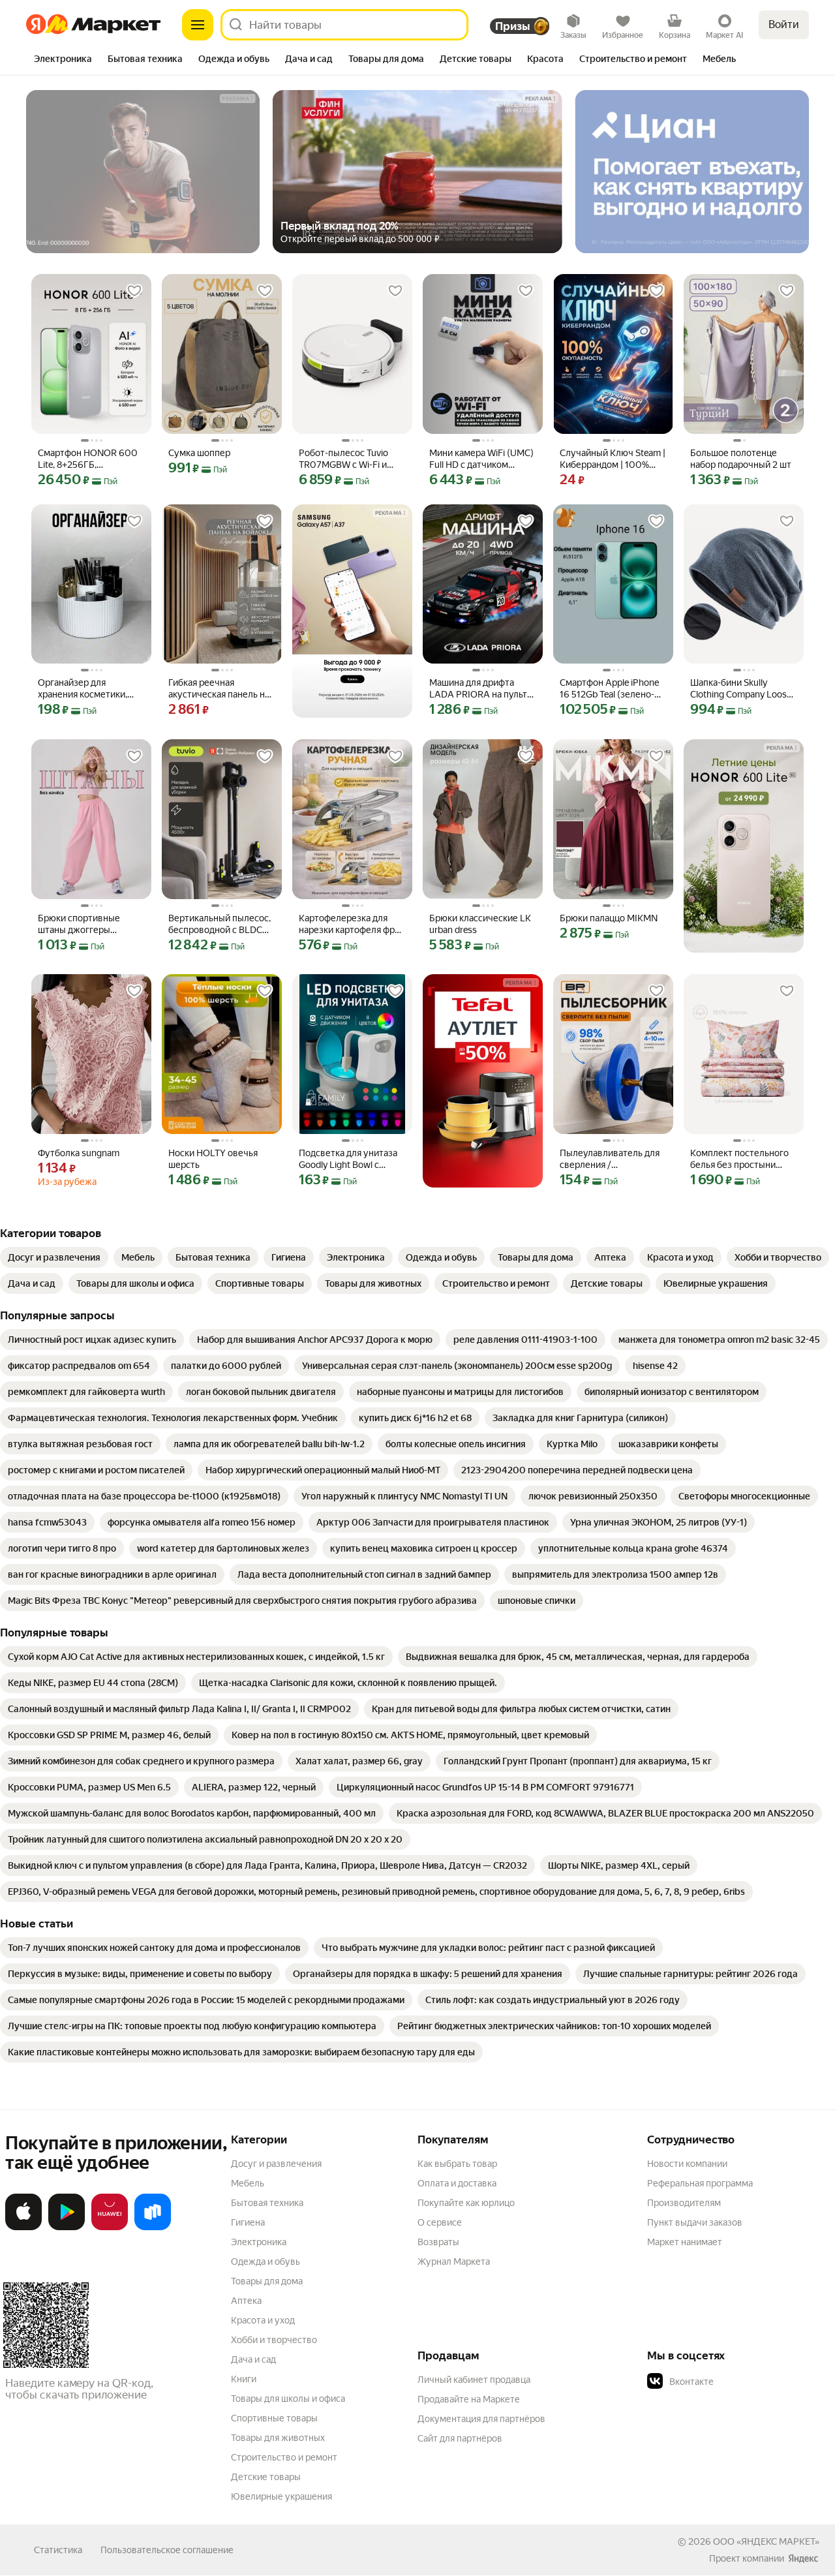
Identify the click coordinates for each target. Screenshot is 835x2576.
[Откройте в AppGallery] (110, 2228)
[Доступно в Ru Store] (153, 2228)
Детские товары (266, 2477)
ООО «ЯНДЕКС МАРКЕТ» (766, 2541)
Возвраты (438, 2242)
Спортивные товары (274, 2418)
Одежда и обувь (266, 2262)
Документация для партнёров (481, 2419)
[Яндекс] (803, 2558)
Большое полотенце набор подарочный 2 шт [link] (741, 459)
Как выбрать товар (457, 2164)
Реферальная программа (700, 2183)
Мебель (248, 2183)
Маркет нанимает (685, 2242)
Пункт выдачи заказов (695, 2222)
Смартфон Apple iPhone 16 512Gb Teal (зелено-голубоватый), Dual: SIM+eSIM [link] (609, 689)
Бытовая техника (267, 2203)
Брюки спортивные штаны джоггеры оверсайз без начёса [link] (82, 924)
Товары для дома (267, 2281)
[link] (54, 1257)
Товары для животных (278, 2438)
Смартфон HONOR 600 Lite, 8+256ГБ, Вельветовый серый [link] (88, 459)
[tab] (63, 60)
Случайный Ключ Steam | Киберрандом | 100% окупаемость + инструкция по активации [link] (613, 459)
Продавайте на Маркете (469, 2399)
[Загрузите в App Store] (23, 2228)
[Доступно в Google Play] (67, 2228)
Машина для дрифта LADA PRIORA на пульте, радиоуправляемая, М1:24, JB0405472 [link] (482, 689)
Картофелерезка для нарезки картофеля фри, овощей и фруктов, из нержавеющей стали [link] (350, 924)
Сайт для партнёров (460, 2438)
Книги (244, 2379)
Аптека (246, 2301)
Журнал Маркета (454, 2262)
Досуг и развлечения (276, 2164)
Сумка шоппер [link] (199, 453)
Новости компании (687, 2164)
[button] (738, 2382)
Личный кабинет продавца (474, 2380)
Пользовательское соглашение (167, 2550)
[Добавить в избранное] (134, 291)
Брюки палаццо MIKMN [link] (609, 918)
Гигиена (248, 2222)
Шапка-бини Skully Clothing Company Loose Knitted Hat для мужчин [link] (741, 689)
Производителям (684, 2203)
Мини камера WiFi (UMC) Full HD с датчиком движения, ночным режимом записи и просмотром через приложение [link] (481, 459)
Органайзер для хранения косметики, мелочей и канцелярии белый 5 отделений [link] (86, 689)
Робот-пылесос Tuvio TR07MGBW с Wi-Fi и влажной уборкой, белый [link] (352, 459)
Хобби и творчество (274, 2340)
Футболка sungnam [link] (79, 1153)
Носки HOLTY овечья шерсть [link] (213, 1159)
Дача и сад (253, 2359)
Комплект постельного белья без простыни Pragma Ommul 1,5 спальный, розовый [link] (739, 1159)
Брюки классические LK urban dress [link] (480, 924)
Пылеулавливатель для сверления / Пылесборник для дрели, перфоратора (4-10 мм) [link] (613, 1159)
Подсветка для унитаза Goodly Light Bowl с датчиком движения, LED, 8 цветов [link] (348, 1159)
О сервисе (440, 2222)
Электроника (259, 2242)
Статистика (58, 2550)
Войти (784, 24)
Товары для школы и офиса (288, 2399)
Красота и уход (263, 2320)
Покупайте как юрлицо (466, 2203)
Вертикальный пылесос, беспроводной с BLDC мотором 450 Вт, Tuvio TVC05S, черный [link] (220, 924)
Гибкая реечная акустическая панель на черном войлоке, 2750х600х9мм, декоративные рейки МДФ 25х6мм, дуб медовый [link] (219, 689)
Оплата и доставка (457, 2183)
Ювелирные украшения (281, 2496)
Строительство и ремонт (284, 2457)
